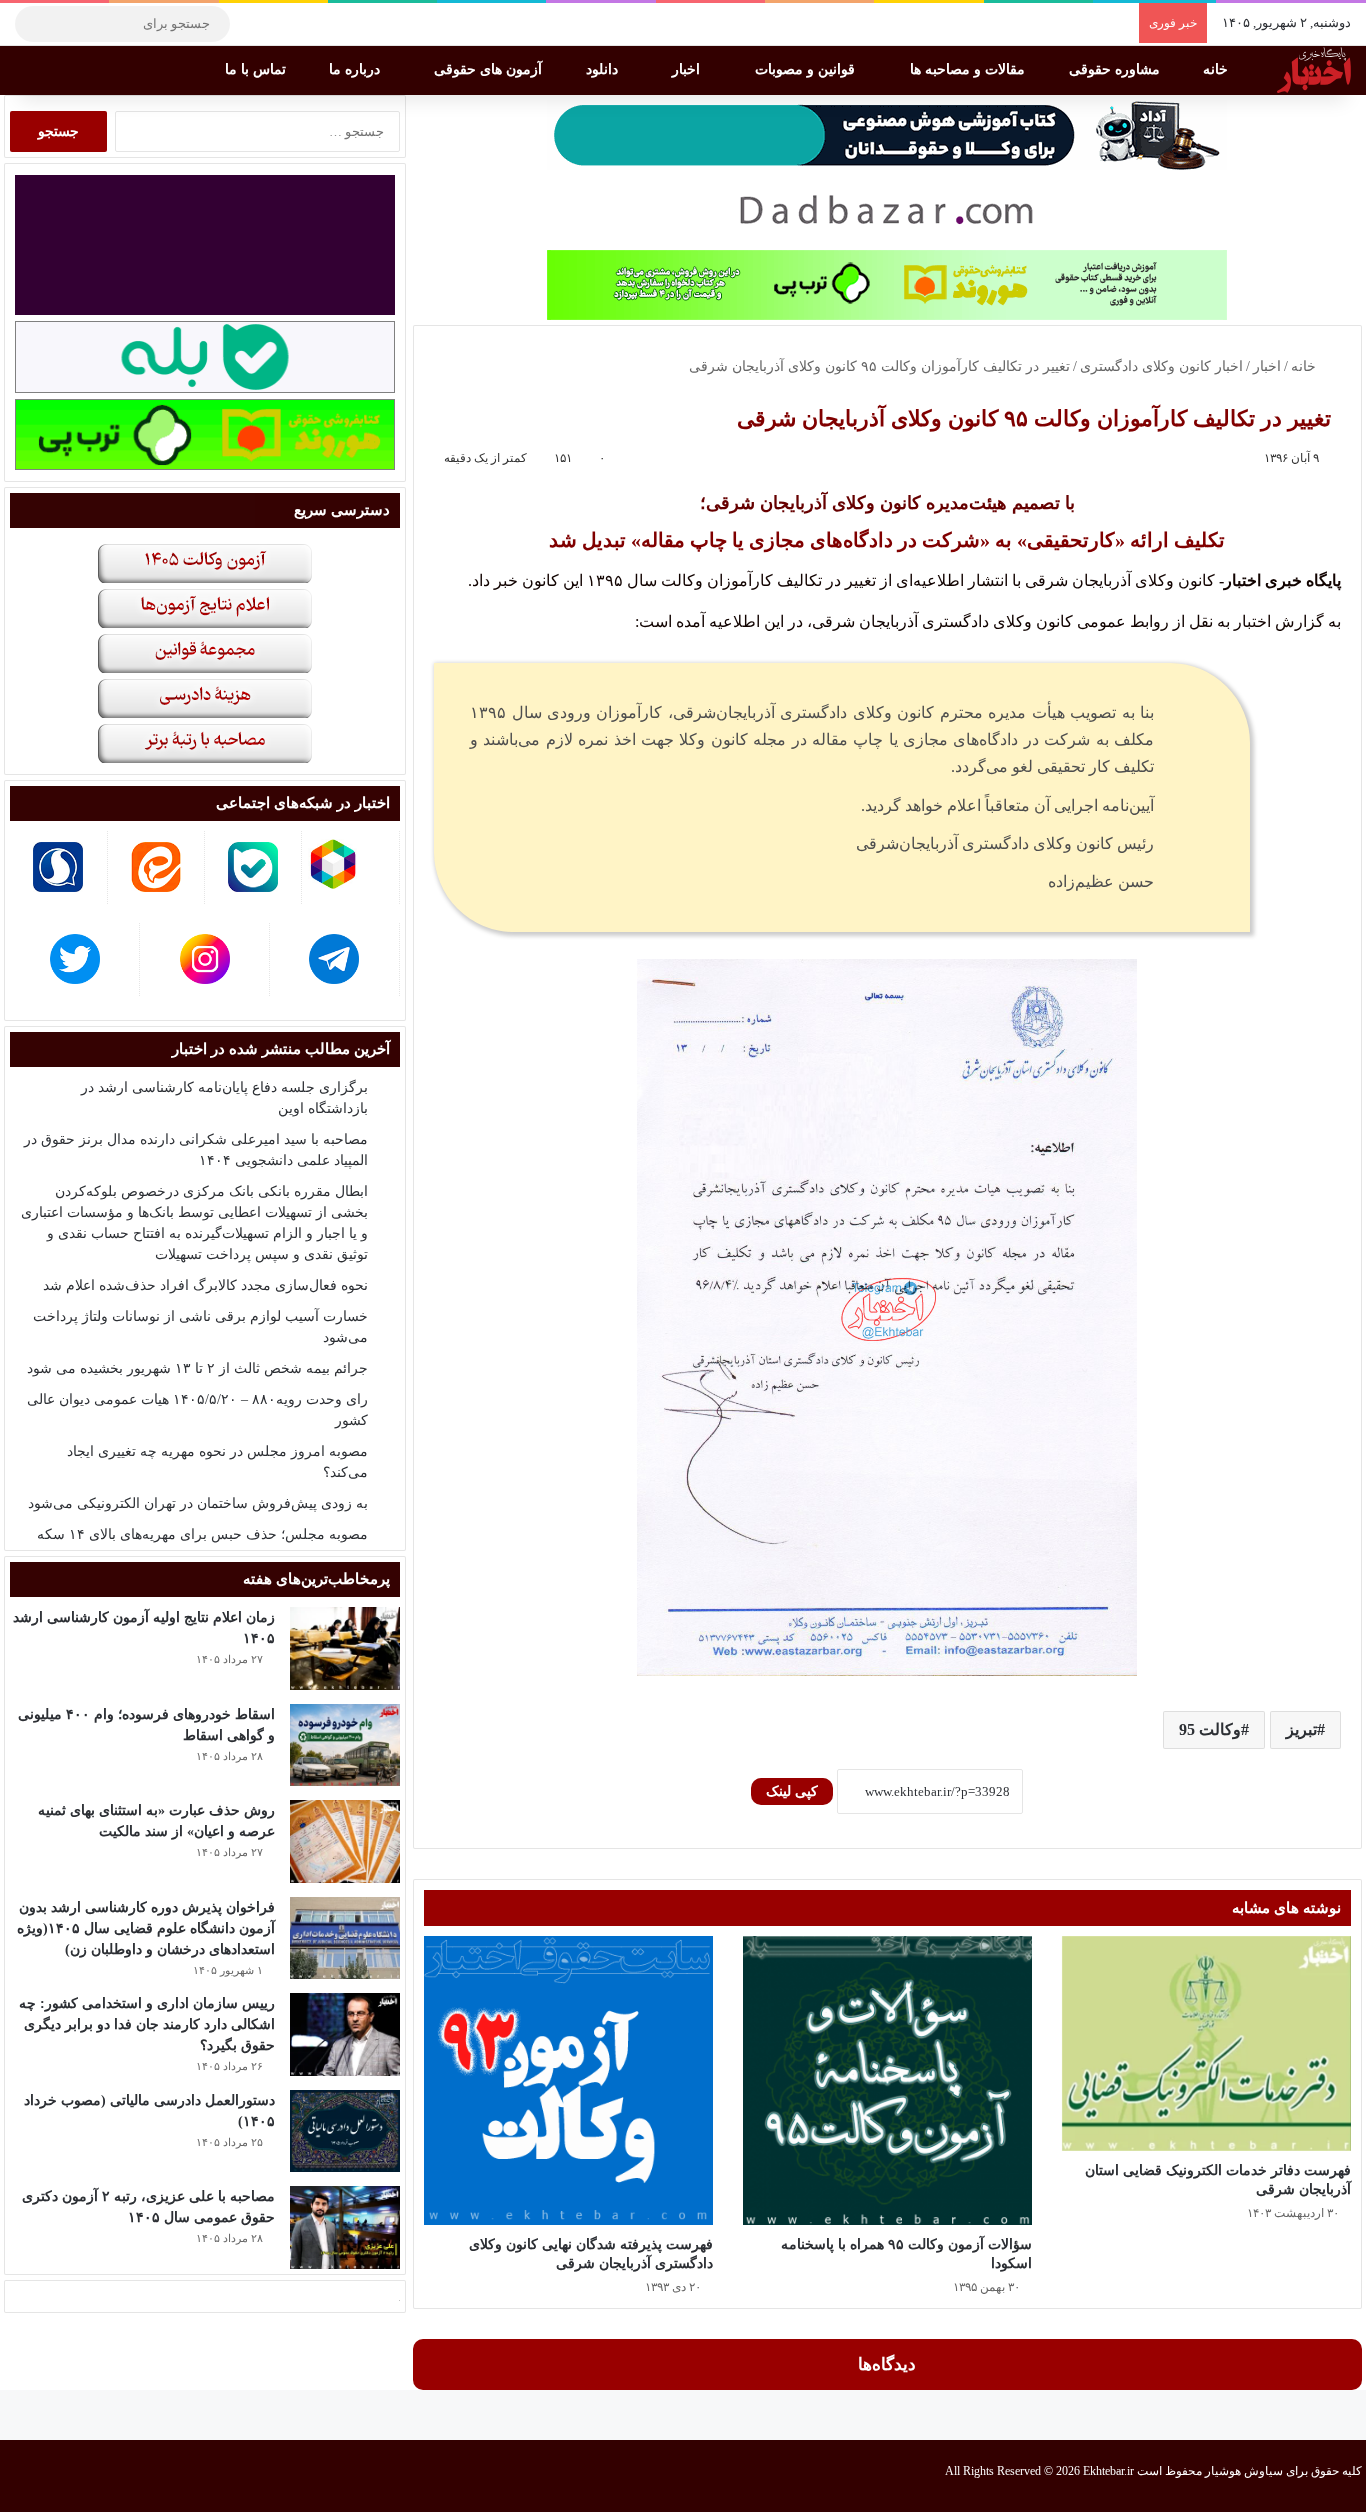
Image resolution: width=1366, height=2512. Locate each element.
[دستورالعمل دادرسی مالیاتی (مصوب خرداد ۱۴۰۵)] (345, 2131)
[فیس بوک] (345, 24)
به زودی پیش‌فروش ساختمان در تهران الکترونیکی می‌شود (198, 1503)
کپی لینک (792, 1791)
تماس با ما (257, 69)
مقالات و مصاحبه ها (969, 69)
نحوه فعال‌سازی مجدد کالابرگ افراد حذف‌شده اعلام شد (205, 1285)
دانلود (604, 69)
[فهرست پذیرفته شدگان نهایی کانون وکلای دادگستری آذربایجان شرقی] (568, 2080)
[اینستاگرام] (285, 24)
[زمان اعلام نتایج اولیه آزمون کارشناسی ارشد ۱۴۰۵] (345, 1648)
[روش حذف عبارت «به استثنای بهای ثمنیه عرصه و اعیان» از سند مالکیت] (345, 1841)
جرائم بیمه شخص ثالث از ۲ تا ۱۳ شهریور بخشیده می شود (197, 1368)
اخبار (688, 69)
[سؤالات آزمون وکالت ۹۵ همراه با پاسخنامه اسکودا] (887, 2080)
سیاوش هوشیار (1244, 2471)
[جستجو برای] (35, 24)
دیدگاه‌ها (887, 2364)
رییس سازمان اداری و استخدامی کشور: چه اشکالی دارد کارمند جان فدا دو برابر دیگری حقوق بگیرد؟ (147, 2024)
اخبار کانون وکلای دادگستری (1161, 366)
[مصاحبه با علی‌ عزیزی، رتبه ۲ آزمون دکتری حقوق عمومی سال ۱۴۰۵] (345, 2227)
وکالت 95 (1210, 1729)
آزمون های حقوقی (490, 69)
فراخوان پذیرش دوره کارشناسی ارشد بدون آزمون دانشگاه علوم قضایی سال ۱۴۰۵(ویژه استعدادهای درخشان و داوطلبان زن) (146, 1928)
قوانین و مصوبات (807, 69)
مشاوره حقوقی (1116, 69)
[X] (315, 24)
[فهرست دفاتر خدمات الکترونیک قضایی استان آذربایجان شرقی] (1206, 2043)
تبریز (1301, 1729)
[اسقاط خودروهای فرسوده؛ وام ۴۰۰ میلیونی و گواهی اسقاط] (345, 1745)
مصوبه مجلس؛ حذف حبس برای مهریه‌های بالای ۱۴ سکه (202, 1534)
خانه (1217, 69)
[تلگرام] (255, 24)
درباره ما (356, 69)
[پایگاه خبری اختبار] (1314, 70)
